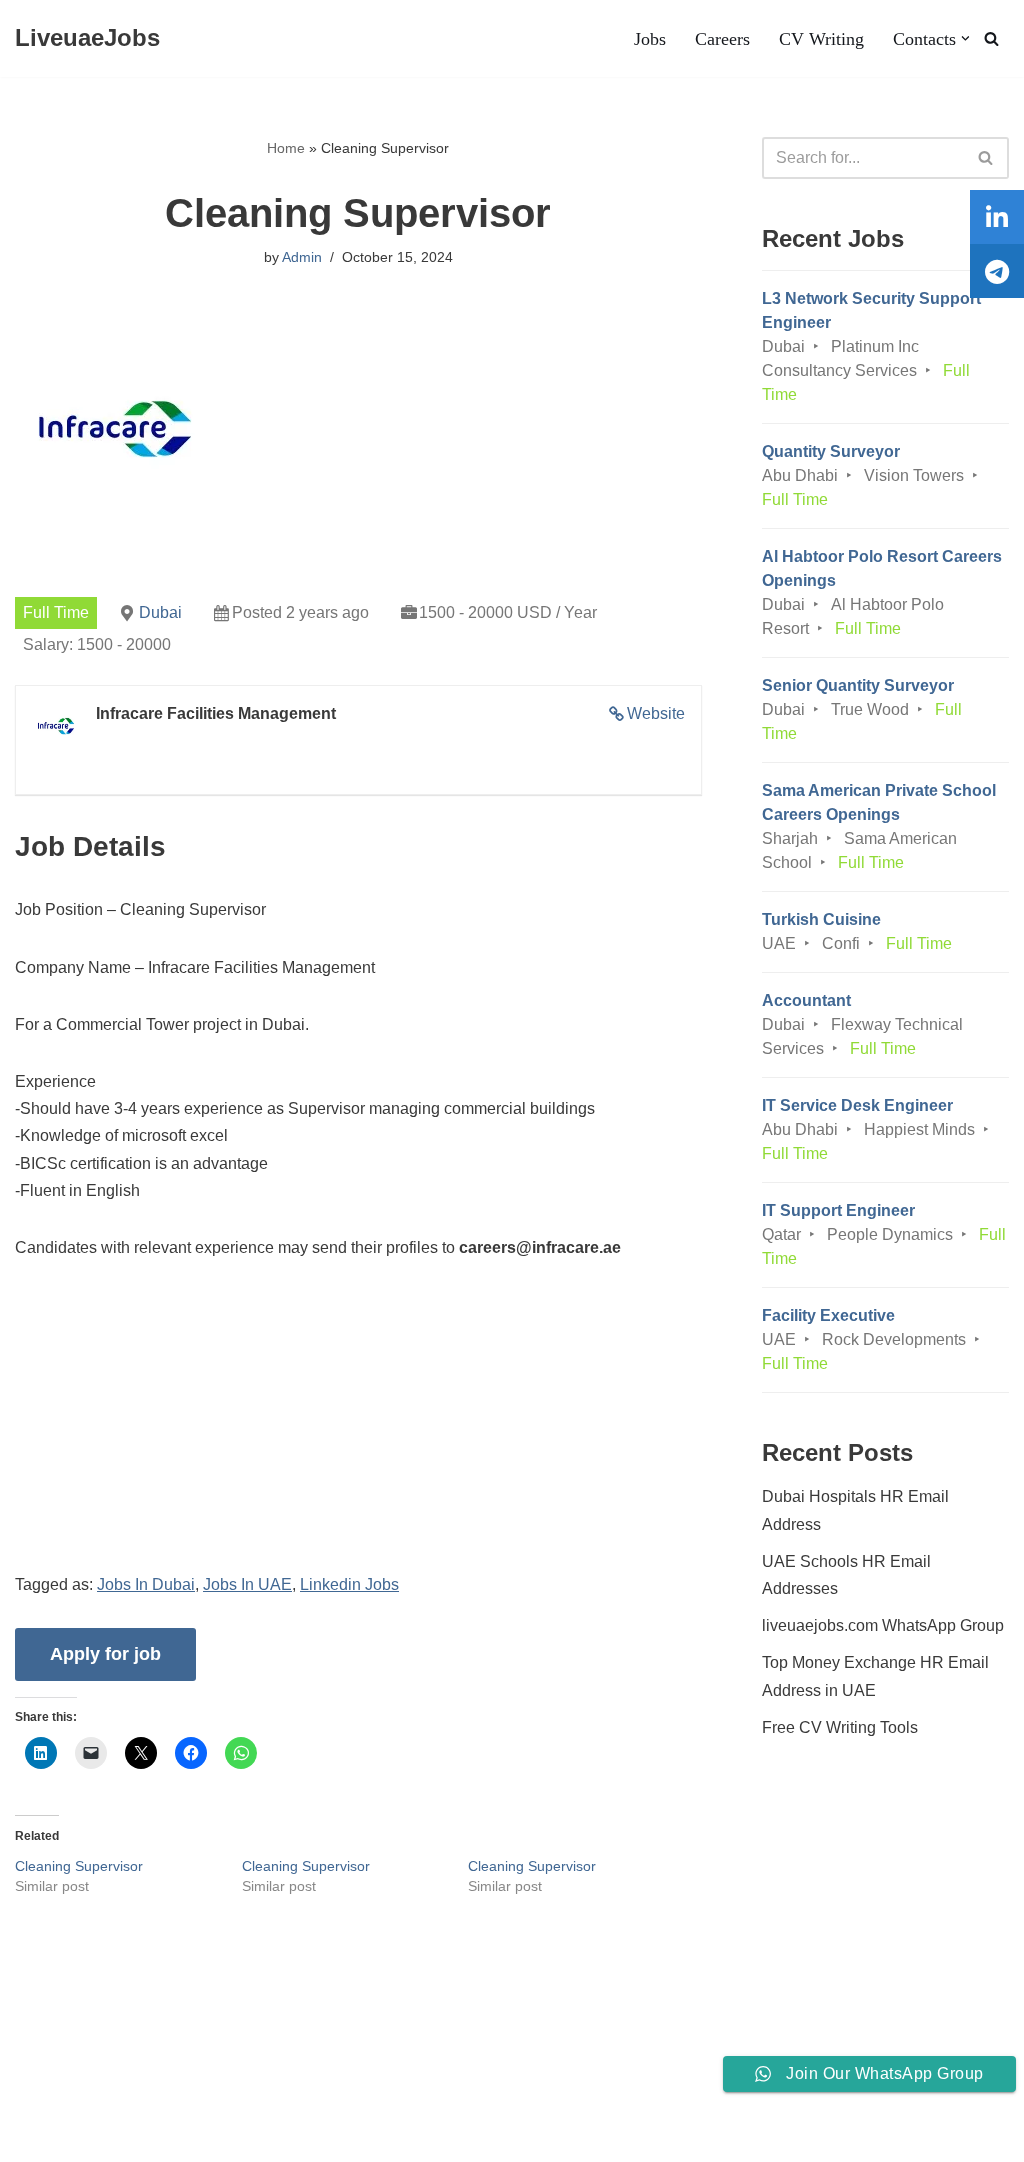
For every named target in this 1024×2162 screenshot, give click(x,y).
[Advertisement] (358, 1431)
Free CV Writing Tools (840, 1727)
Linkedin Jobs (349, 1584)
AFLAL (261, 2136)
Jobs (650, 39)
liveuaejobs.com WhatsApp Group (883, 1625)
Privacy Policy (170, 2085)
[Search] (991, 38)
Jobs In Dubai (146, 1584)
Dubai (160, 612)
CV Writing (821, 39)
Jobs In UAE (247, 1584)
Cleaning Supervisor (79, 1866)
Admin (302, 257)
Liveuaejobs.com (75, 2136)
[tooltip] (997, 217)
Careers (722, 39)
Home (286, 148)
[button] (965, 38)
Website (656, 713)
